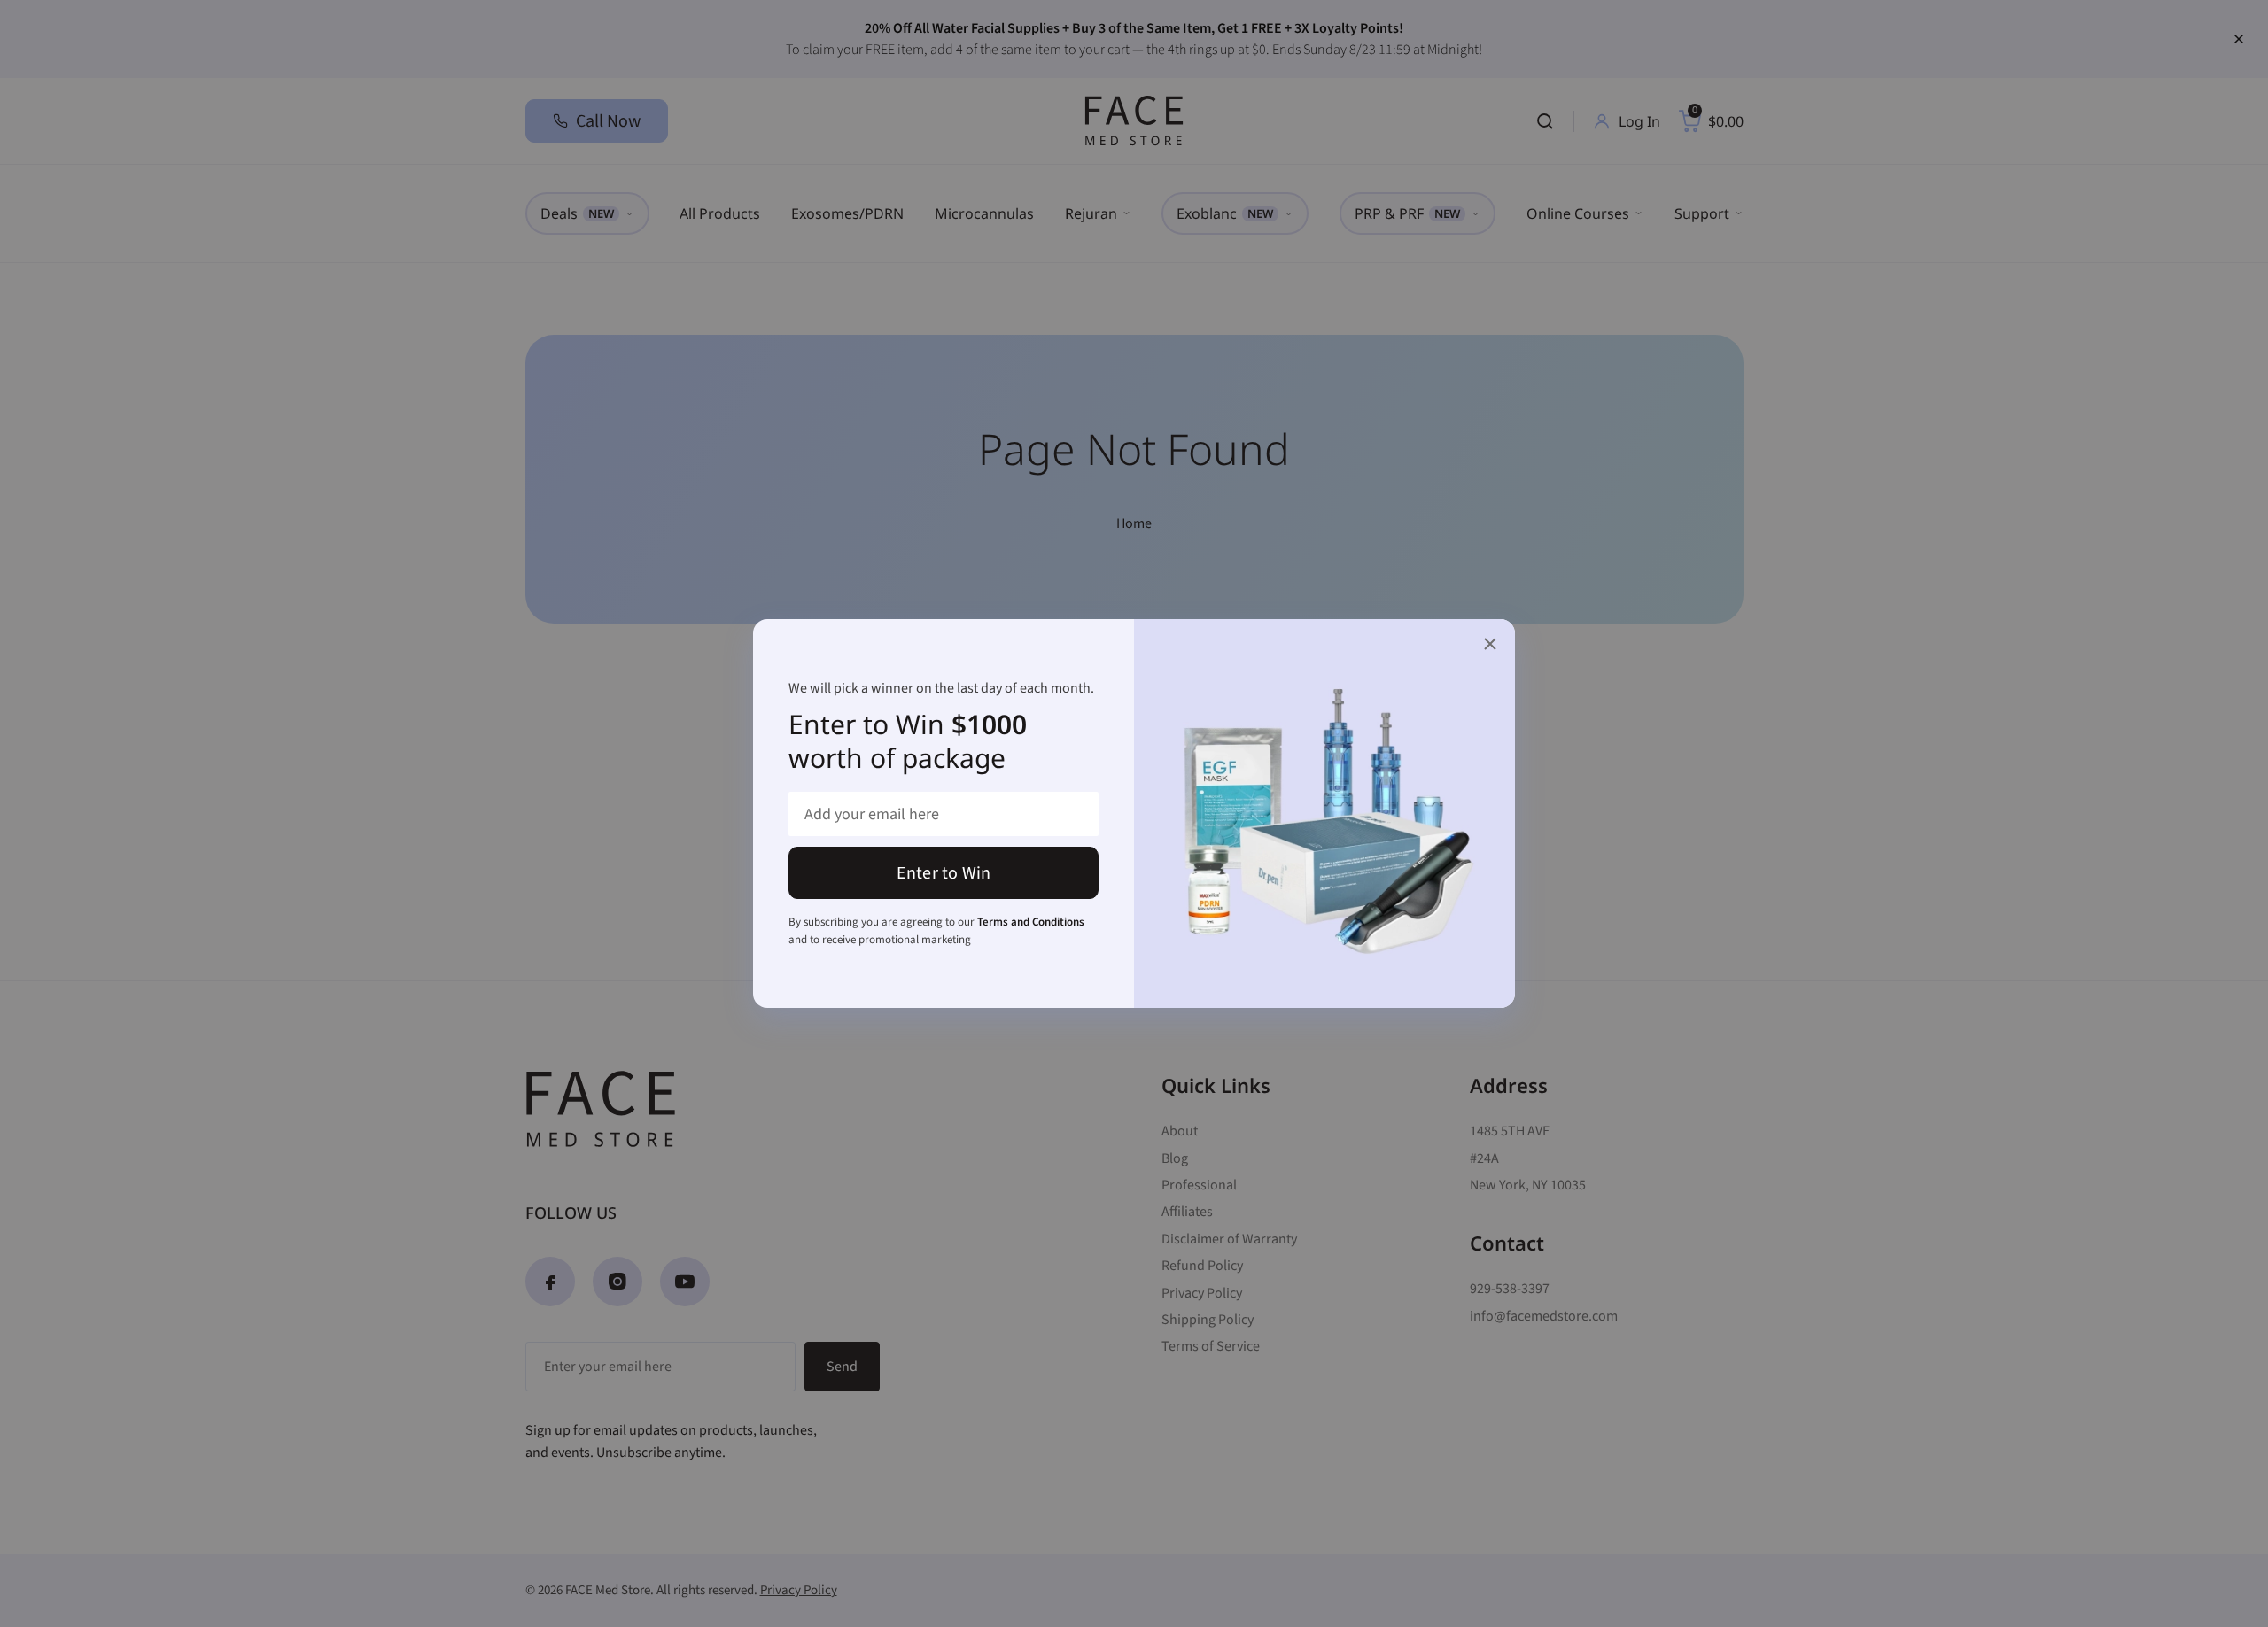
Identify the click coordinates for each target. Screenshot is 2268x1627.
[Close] (1490, 644)
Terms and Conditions (1031, 922)
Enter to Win (944, 873)
